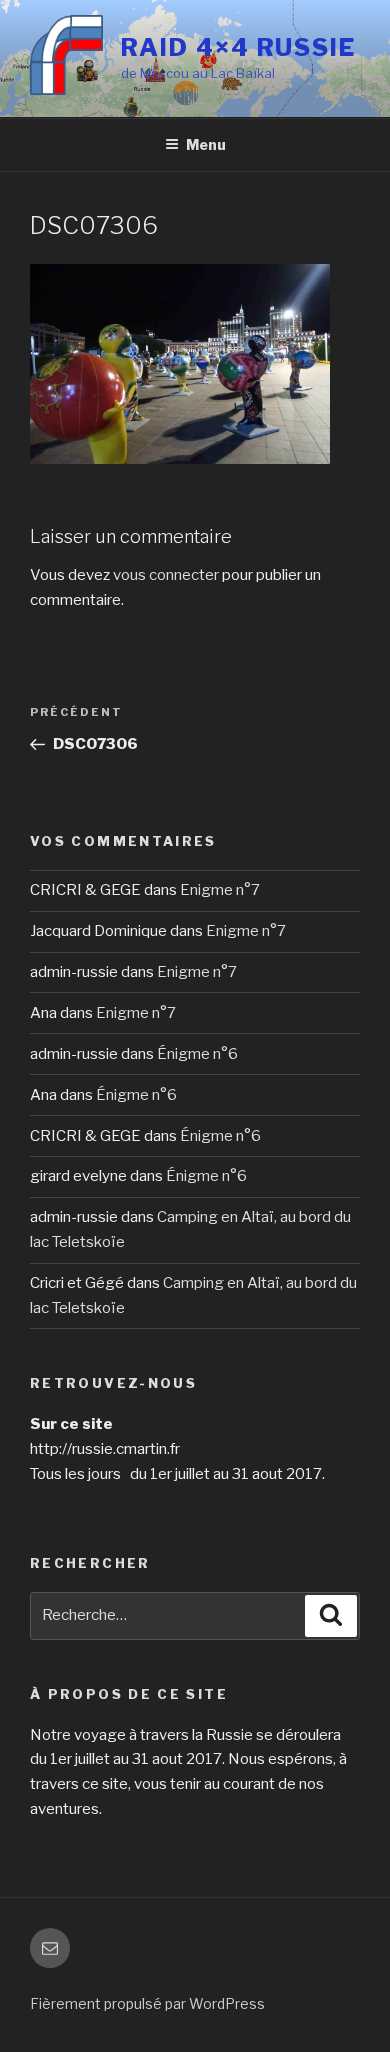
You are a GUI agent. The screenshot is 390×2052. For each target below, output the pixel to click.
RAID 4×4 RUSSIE (238, 47)
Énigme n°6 (197, 1054)
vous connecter (166, 575)
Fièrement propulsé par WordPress (147, 2003)
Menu (206, 144)
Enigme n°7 (220, 890)
